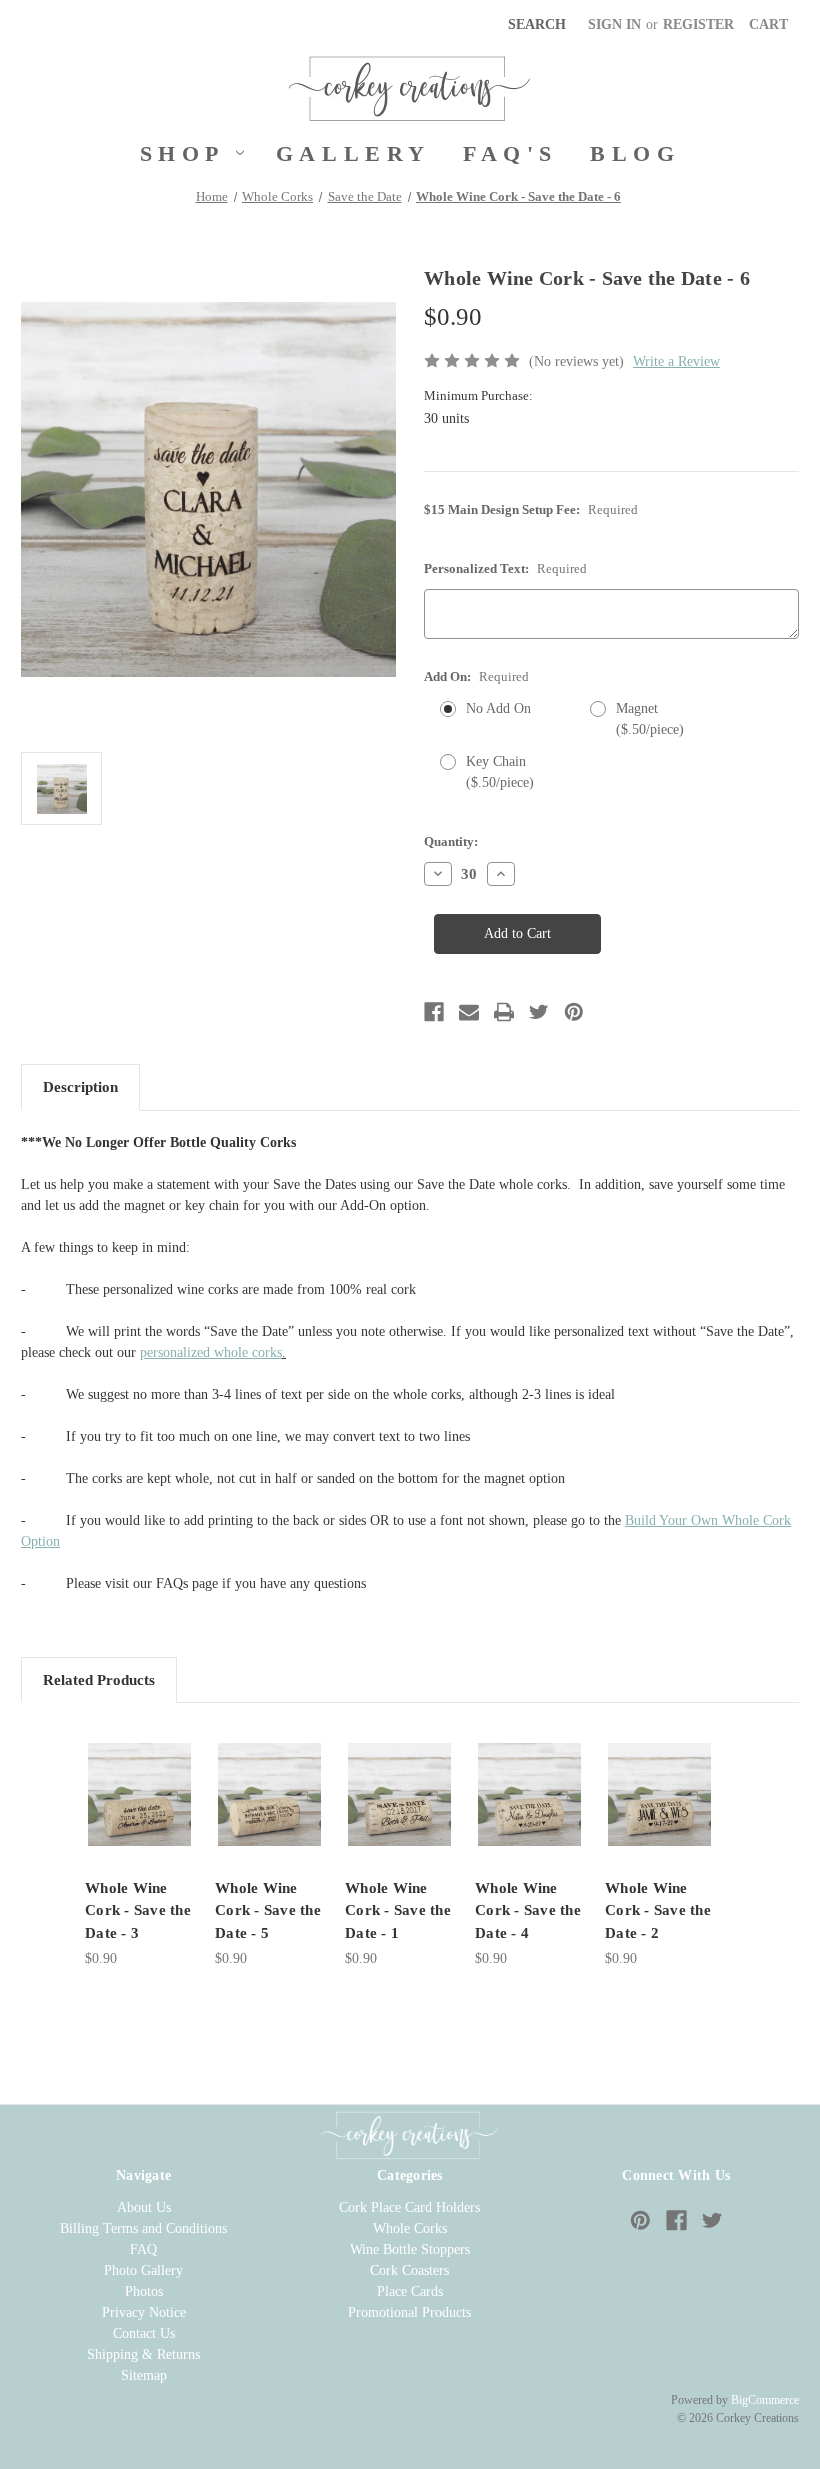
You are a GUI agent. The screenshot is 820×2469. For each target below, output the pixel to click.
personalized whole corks (211, 1352)
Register (698, 24)
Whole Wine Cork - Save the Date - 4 (528, 1910)
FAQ (143, 2249)
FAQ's (510, 153)
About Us (144, 2207)
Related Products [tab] (99, 1680)
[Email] (469, 1012)
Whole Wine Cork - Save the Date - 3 (138, 1910)
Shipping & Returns (143, 2354)
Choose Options (139, 1794)
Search (537, 24)
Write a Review (676, 361)
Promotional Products (409, 2312)
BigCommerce (765, 2400)
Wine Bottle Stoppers (410, 2249)
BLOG (635, 153)
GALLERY (353, 153)
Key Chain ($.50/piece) (500, 772)
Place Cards (410, 2291)
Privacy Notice (144, 2312)
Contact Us (144, 2333)
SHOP (182, 153)
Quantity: (451, 841)
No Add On (498, 708)
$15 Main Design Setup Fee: (531, 509)
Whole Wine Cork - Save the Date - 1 (398, 1910)
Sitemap (144, 2375)
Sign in (614, 24)
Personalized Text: (505, 568)
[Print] (504, 1012)
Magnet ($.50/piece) (650, 719)
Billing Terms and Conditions (143, 2228)
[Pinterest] (574, 1012)
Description (80, 1087)
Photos (144, 2291)
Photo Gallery (143, 2270)
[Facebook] (434, 1012)
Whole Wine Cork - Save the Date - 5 (268, 1910)
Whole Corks (410, 2228)
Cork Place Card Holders (409, 2207)
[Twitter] (539, 1012)
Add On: (476, 676)
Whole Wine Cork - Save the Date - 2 (658, 1910)
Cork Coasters (409, 2270)
